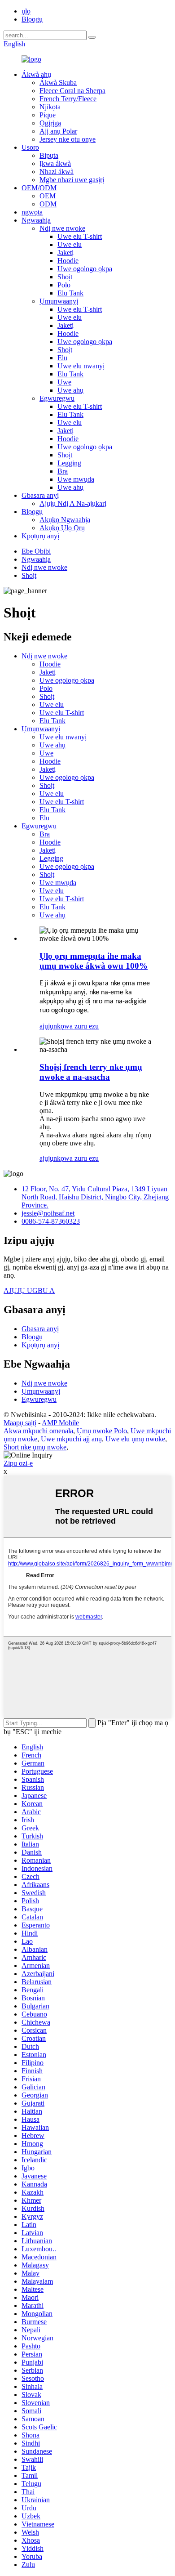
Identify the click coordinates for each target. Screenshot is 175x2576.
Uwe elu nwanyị (81, 366)
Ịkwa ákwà (55, 163)
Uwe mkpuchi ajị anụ (71, 1439)
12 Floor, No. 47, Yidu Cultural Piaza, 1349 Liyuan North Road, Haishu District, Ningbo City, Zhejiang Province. (95, 1197)
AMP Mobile (60, 1423)
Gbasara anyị (40, 495)
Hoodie (68, 261)
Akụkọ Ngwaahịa (65, 520)
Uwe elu (70, 244)
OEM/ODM (39, 188)
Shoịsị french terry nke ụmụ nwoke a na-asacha (91, 1072)
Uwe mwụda (76, 479)
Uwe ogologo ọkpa (85, 269)
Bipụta (49, 155)
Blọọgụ (32, 19)
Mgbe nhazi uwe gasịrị (72, 180)
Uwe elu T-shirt (80, 236)
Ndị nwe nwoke (62, 228)
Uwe (64, 382)
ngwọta (32, 212)
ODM (48, 204)
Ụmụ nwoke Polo (102, 1431)
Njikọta (50, 107)
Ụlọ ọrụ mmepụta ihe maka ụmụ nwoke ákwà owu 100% (94, 961)
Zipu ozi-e (18, 1463)
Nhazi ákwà (57, 172)
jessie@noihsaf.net (48, 1213)
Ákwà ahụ (36, 74)
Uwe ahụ (70, 390)
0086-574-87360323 (51, 1221)
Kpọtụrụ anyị (40, 536)
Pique (48, 115)
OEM (48, 196)
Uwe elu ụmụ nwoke (135, 1439)
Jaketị (66, 253)
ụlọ (26, 11)
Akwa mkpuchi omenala (38, 1431)
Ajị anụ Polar (58, 131)
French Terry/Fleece (68, 99)
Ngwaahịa (36, 220)
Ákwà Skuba (58, 83)
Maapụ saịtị (20, 1423)
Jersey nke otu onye (68, 139)
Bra (63, 471)
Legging (69, 463)
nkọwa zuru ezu (76, 1026)
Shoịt (65, 277)
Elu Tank (70, 293)
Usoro (30, 147)
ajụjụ (46, 1026)
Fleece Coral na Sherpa (72, 91)
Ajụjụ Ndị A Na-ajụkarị (73, 503)
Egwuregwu (57, 398)
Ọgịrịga (50, 123)
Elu (62, 358)
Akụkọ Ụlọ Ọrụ (62, 528)
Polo (64, 285)
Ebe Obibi (36, 551)
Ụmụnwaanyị (59, 301)
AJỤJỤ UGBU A (29, 1290)
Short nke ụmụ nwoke (35, 1447)
